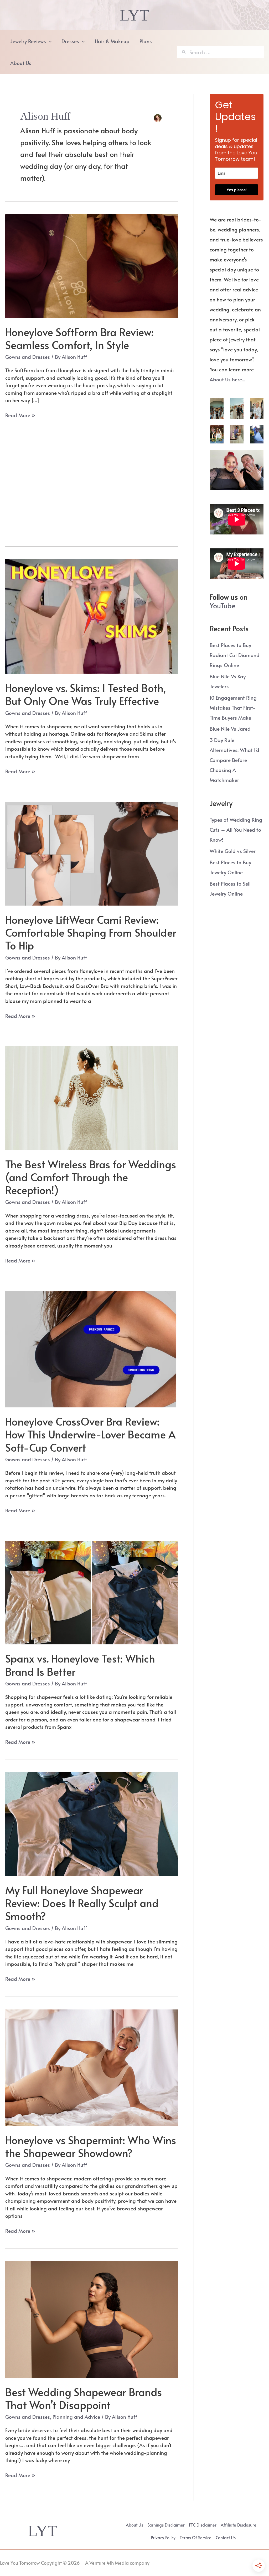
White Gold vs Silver (233, 851)
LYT (134, 15)
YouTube (223, 605)
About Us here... (227, 379)
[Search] (184, 52)
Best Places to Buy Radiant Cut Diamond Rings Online (235, 655)
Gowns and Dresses (28, 357)
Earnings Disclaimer (166, 2525)
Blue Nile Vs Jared (230, 729)
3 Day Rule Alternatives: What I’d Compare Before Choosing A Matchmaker (234, 760)
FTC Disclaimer (203, 2525)
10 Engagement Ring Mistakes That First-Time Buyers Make (233, 708)
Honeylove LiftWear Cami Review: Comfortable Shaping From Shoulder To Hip (91, 932)
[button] (49, 41)
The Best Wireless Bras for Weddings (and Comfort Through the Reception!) (91, 1177)
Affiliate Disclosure (239, 2525)
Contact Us (226, 2537)
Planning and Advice (76, 2417)
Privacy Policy (163, 2537)
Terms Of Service (196, 2537)
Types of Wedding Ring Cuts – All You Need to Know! (236, 830)
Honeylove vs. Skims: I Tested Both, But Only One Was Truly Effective (86, 694)
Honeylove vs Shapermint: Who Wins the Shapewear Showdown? (91, 2146)
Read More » (20, 415)
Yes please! (237, 190)
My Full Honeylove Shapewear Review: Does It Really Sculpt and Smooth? (82, 1903)
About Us (134, 2525)
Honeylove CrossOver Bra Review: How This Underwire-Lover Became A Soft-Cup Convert (90, 1434)
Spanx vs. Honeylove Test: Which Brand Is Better (80, 1665)
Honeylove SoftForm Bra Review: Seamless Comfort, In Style (79, 338)
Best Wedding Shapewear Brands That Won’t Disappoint (84, 2398)
